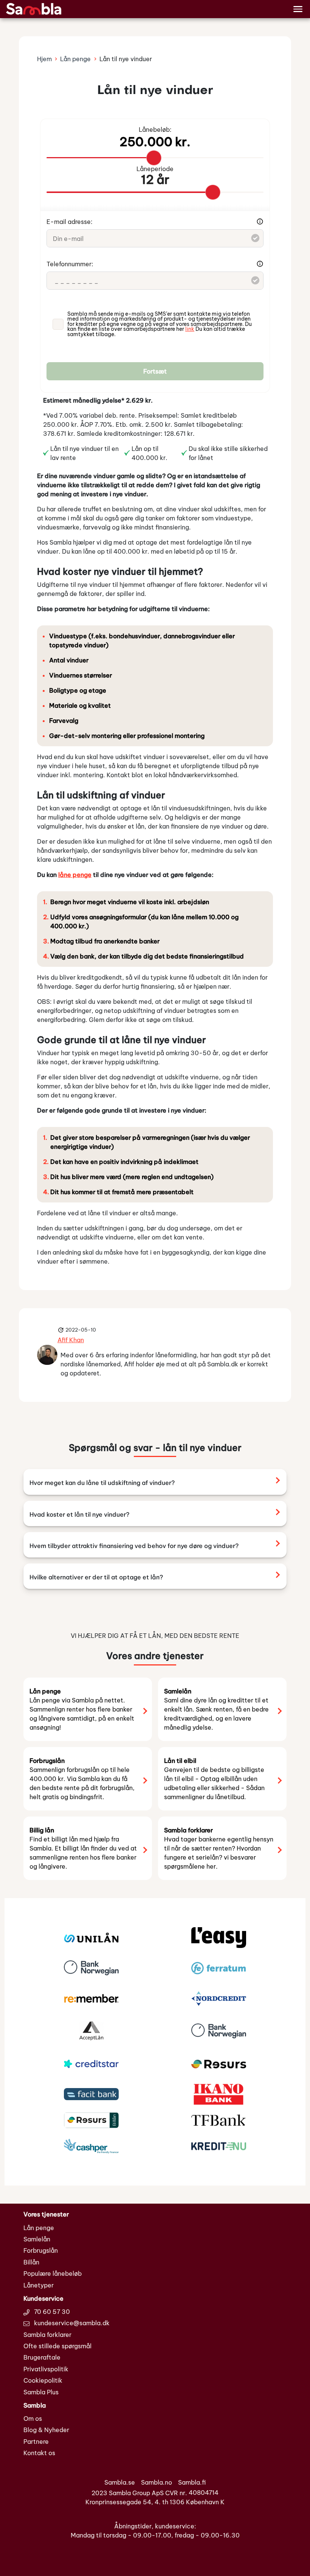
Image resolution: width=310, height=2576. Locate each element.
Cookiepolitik (43, 2380)
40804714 (204, 2493)
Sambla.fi (192, 2482)
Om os (33, 2419)
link (190, 329)
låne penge (75, 875)
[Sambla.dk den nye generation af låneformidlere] (34, 8)
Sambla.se (120, 2482)
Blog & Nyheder (46, 2430)
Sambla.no (157, 2482)
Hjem (44, 59)
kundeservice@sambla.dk (71, 2323)
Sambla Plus (41, 2392)
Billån (31, 2262)
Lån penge (75, 59)
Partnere (36, 2442)
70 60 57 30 (51, 2312)
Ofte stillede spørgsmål (57, 2346)
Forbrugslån (41, 2250)
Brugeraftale (42, 2357)
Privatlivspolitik (46, 2369)
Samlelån (37, 2239)
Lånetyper (39, 2285)
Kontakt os (39, 2453)
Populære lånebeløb (53, 2273)
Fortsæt (155, 371)
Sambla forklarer (47, 2335)
